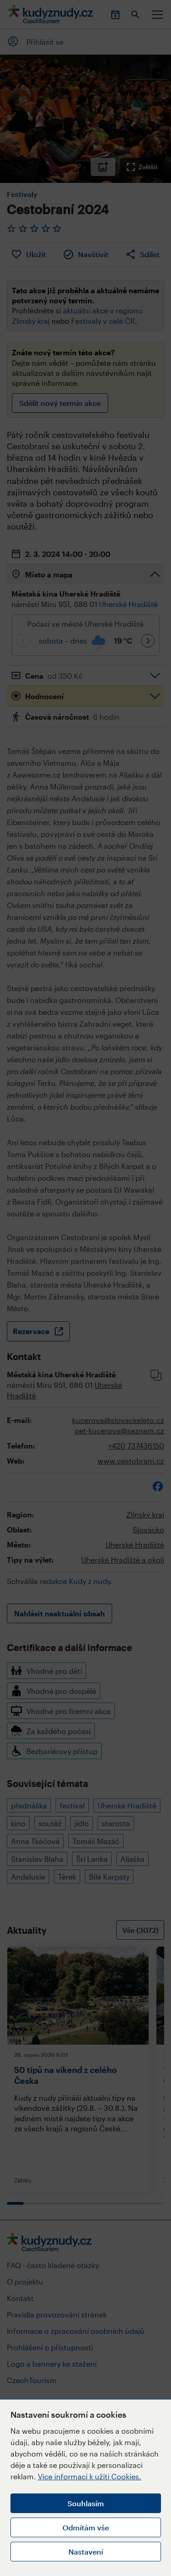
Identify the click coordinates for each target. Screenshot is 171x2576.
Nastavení (86, 2552)
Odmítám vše (86, 2527)
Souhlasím (86, 2503)
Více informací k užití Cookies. (90, 2476)
